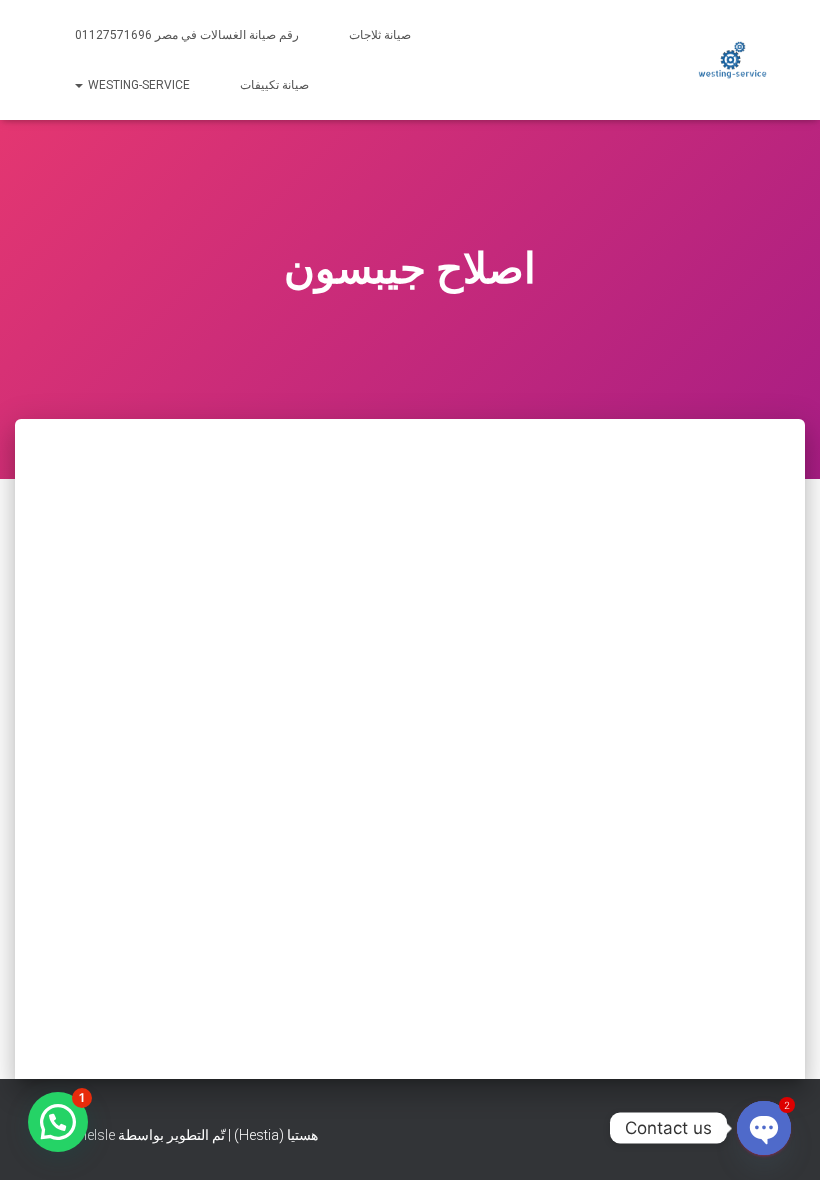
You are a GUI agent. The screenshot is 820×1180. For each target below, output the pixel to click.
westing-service (137, 85)
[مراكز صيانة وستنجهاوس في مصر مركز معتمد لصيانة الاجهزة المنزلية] (732, 60)
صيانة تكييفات (274, 85)
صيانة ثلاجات (380, 35)
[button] (58, 1122)
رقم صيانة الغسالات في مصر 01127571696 (187, 35)
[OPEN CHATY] (764, 1128)
